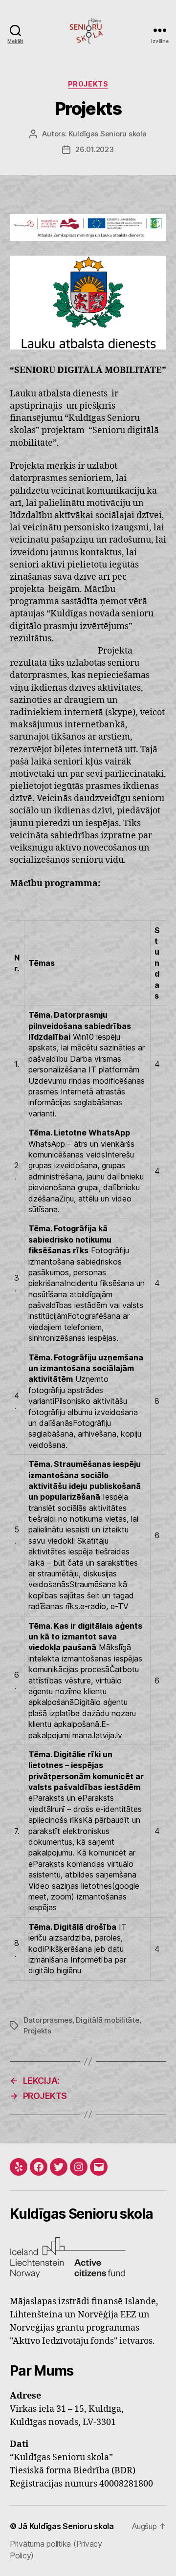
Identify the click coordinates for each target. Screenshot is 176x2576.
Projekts (37, 2031)
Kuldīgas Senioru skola (107, 134)
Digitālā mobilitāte (107, 2020)
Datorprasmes (48, 2020)
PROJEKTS (88, 84)
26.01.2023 (94, 149)
